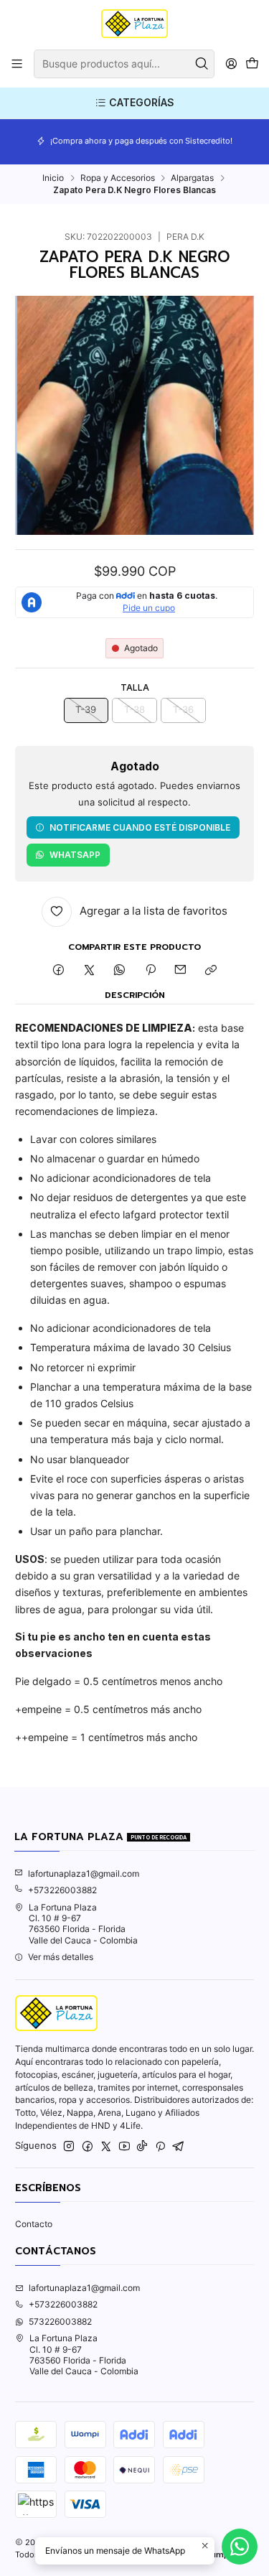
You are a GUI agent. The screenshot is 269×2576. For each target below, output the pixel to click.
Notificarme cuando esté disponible (140, 827)
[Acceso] (231, 64)
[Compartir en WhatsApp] (120, 971)
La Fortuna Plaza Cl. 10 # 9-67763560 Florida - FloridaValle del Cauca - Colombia (83, 1924)
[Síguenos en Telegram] (179, 2147)
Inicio (53, 178)
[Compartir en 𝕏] (89, 971)
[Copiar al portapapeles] (211, 971)
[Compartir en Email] (181, 971)
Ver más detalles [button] (61, 1957)
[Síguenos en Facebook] (88, 2147)
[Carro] (252, 64)
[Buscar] (202, 64)
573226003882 (60, 2321)
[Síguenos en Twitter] (106, 2147)
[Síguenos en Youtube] (124, 2147)
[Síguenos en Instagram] (69, 2147)
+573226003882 (62, 1890)
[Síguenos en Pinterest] (160, 2147)
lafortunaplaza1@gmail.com (84, 1873)
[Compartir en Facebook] (59, 971)
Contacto (34, 2224)
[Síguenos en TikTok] (142, 2147)
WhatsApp (75, 855)
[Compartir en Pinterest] (151, 971)
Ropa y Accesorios (118, 178)
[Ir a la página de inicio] (134, 24)
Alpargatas (192, 178)
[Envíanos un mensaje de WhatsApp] (240, 2547)
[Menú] (17, 64)
